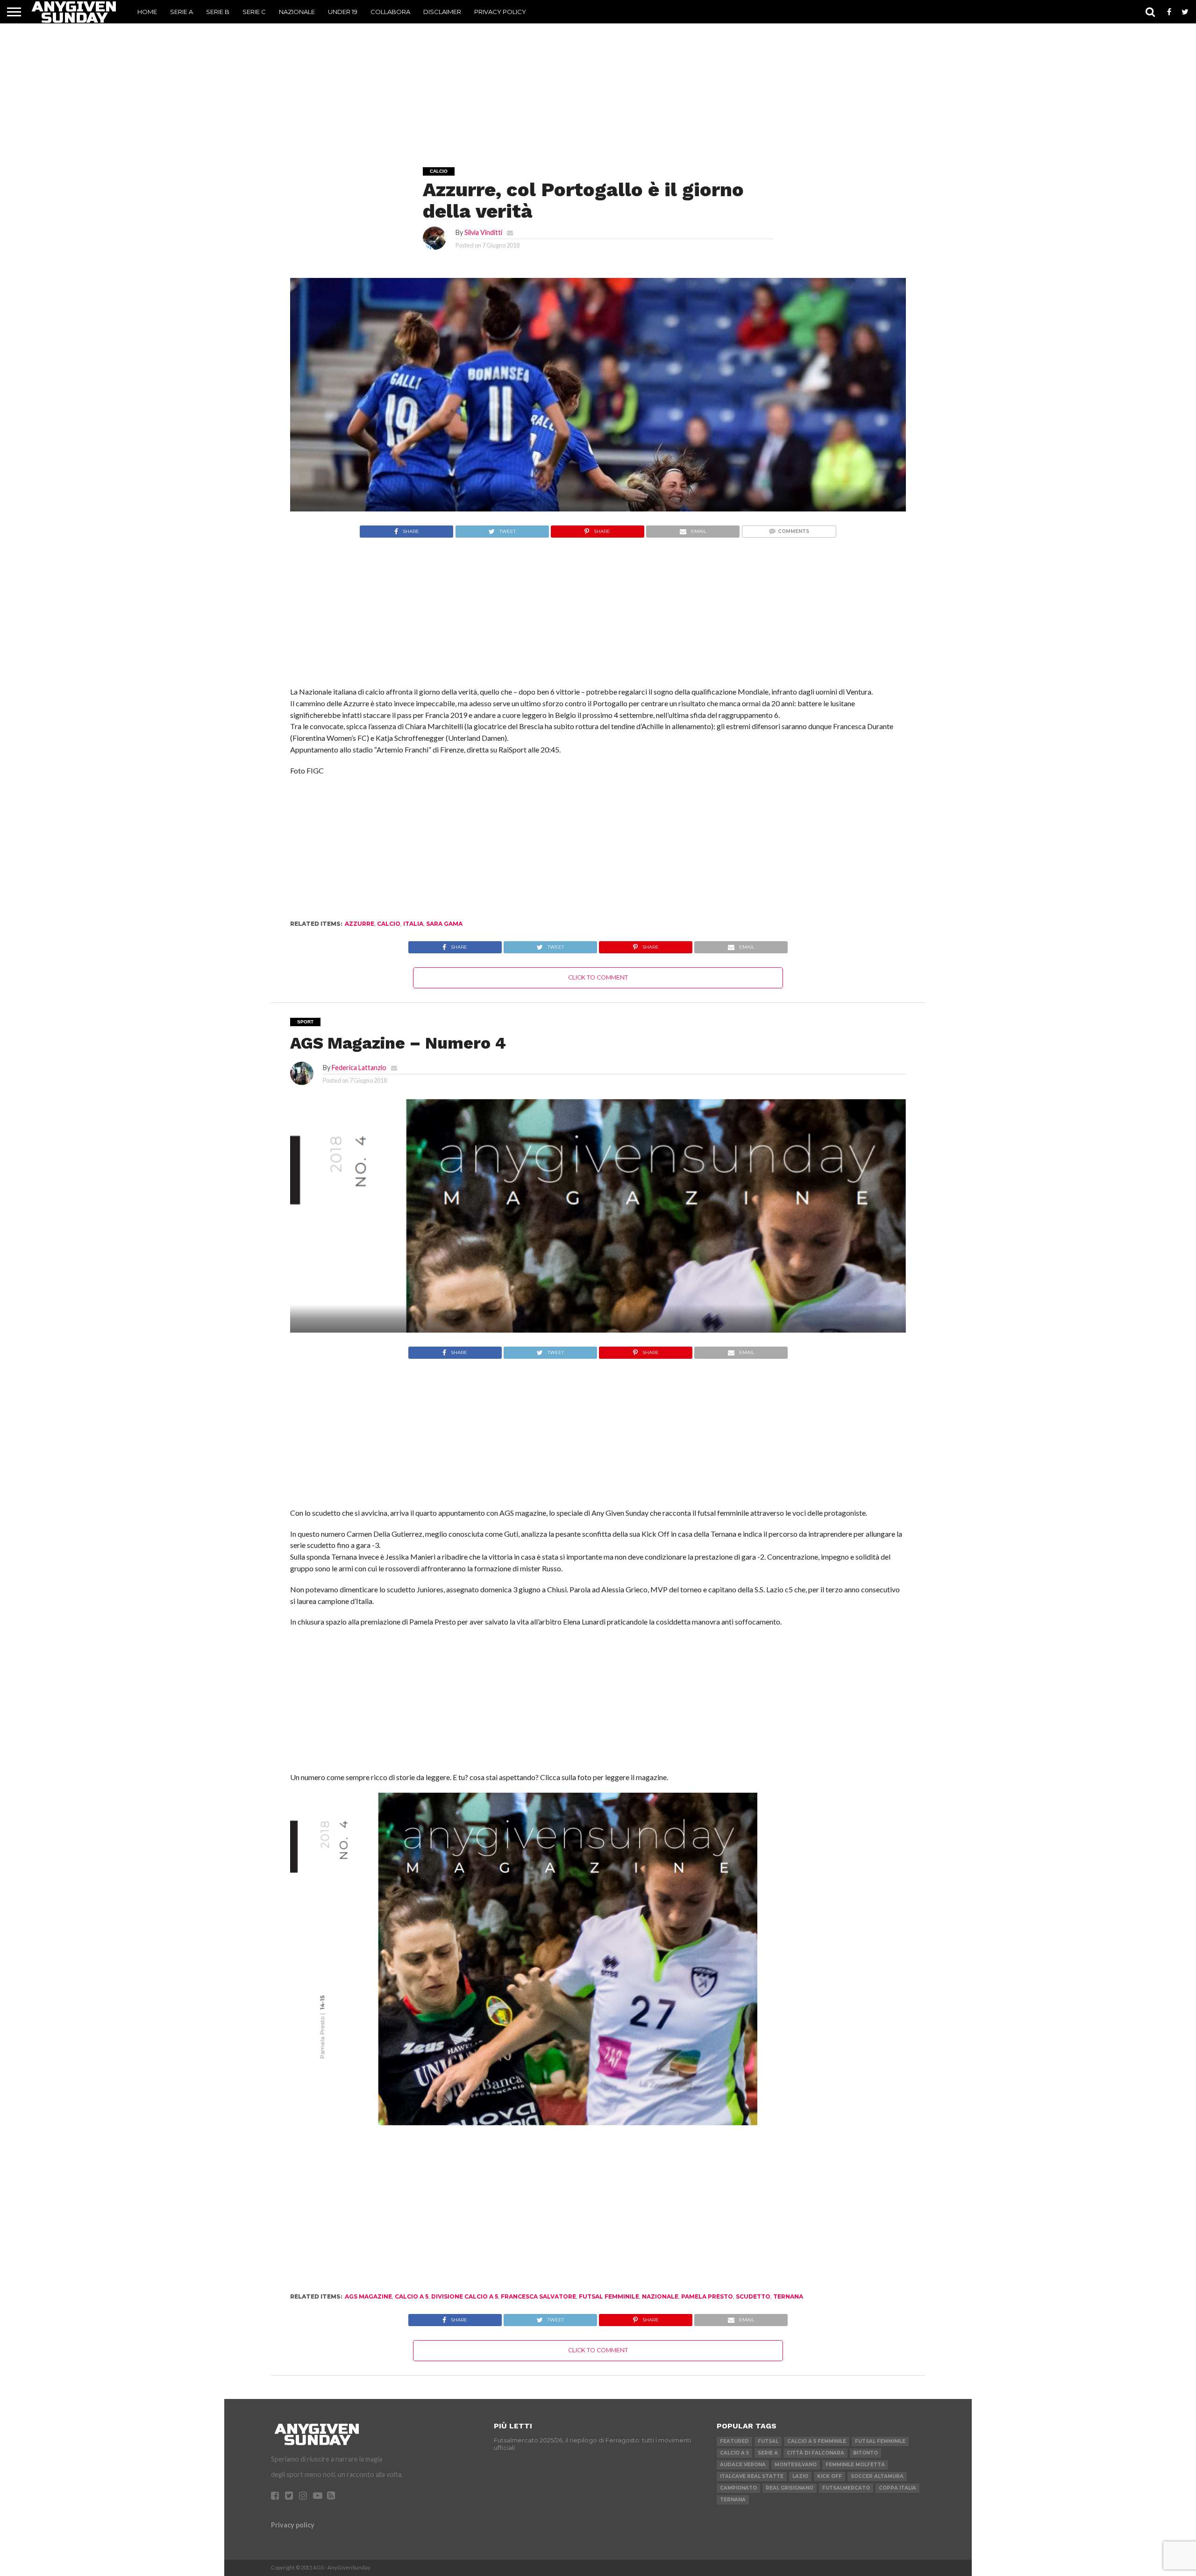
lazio (800, 2476)
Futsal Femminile (609, 2296)
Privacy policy (293, 2525)
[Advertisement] (598, 82)
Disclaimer (442, 12)
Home (147, 12)
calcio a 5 (412, 2296)
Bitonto (865, 2453)
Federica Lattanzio (359, 1068)
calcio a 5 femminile (817, 2441)
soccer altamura (877, 2476)
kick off (829, 2476)
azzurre (360, 924)
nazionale (660, 2296)
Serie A (182, 12)
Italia (413, 924)
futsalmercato (846, 2488)
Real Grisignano (790, 2488)
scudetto (753, 2296)
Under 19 (343, 12)
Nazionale (297, 12)
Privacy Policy (500, 12)
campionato (738, 2488)
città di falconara (815, 2453)
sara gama (444, 924)
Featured (734, 2441)
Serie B (218, 12)
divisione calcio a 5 (465, 2296)
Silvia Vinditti (483, 232)
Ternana (788, 2296)
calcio (389, 924)
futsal (768, 2441)
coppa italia (897, 2488)
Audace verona (743, 2465)
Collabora (390, 12)
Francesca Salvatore (538, 2296)
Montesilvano (796, 2465)
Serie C (254, 12)
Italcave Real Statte (752, 2476)
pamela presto (707, 2296)
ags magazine (368, 2296)
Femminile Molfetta (855, 2465)
